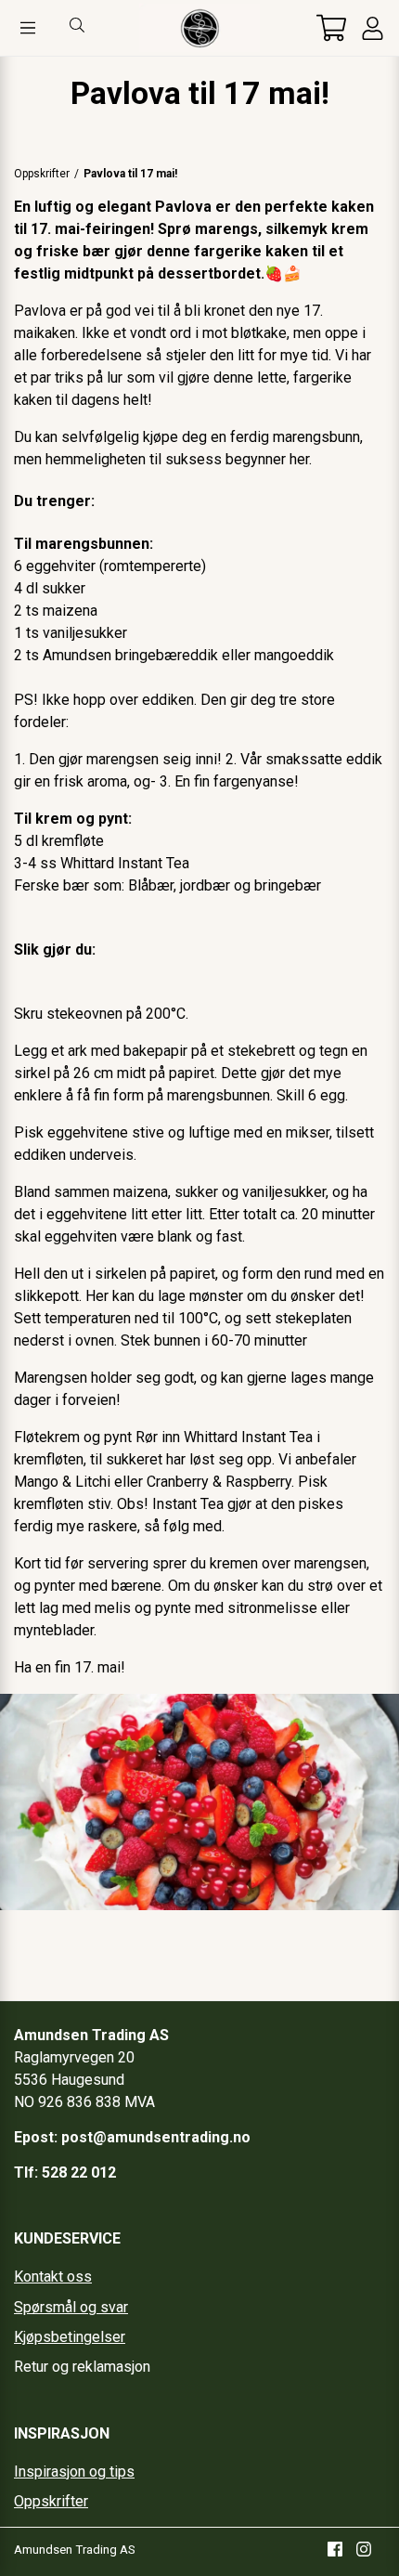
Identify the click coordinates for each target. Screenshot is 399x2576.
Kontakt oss (53, 2277)
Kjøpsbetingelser (70, 2337)
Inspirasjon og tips (74, 2472)
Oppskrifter (42, 174)
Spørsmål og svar (71, 2307)
